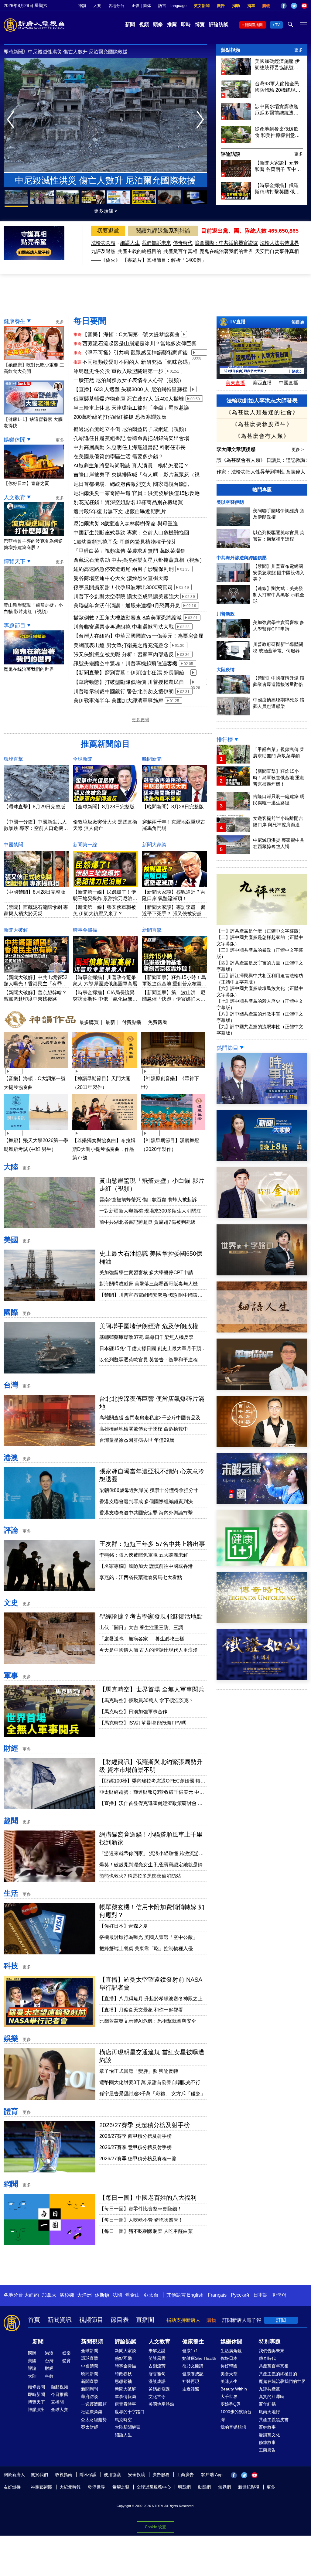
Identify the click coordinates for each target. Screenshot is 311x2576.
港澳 (11, 1457)
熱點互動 (123, 2358)
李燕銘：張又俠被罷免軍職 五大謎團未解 (144, 1555)
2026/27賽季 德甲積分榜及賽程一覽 (138, 2159)
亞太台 (151, 2295)
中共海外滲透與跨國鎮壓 (242, 558)
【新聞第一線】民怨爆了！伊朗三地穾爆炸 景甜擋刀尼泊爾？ (104, 898)
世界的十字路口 (130, 2412)
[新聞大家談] (262, 1160)
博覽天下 (15, 561)
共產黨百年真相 (180, 251)
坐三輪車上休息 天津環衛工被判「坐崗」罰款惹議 (131, 408)
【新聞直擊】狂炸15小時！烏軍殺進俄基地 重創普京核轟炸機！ (174, 984)
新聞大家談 (154, 845)
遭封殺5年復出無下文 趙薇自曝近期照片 (120, 512)
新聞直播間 (254, 25)
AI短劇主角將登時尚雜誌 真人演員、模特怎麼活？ (131, 466)
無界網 (224, 2487)
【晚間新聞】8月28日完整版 (173, 807)
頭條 (158, 24)
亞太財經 (90, 2427)
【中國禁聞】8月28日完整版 (34, 892)
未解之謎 (157, 2351)
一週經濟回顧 (94, 2404)
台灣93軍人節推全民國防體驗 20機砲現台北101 (278, 87)
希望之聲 (121, 2487)
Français (217, 2295)
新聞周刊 (90, 2389)
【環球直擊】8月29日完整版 (34, 807)
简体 (147, 6)
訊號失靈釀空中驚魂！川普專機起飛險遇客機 (125, 664)
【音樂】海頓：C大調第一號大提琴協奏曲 (131, 334)
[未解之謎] (262, 1502)
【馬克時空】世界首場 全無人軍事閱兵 (152, 1689)
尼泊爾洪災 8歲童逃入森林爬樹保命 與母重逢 (126, 524)
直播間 (145, 2320)
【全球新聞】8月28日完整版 (104, 807)
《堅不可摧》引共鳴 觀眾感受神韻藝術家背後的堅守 (135, 353)
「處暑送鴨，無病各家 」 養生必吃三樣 (142, 1639)
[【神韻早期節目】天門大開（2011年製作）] (104, 1069)
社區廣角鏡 (92, 2412)
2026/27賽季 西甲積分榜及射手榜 (135, 2136)
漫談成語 (157, 2381)
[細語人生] (262, 1331)
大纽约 (32, 2295)
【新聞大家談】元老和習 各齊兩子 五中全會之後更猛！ (278, 166)
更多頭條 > (106, 211)
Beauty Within (234, 2389)
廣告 (221, 6)
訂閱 (281, 2320)
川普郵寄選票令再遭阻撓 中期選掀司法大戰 (124, 627)
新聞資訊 (60, 2320)
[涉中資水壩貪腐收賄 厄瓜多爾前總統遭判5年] (236, 119)
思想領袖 (123, 2381)
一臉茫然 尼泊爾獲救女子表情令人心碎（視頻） (129, 380)
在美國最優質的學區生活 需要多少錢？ (118, 457)
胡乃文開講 (193, 2366)
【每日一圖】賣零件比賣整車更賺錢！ (141, 2209)
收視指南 (64, 2475)
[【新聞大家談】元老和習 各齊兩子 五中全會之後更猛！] (236, 175)
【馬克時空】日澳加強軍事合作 (133, 1712)
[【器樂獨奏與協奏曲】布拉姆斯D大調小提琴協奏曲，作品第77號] (104, 1131)
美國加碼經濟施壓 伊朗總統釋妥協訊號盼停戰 (277, 65)
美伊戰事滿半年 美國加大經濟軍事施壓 (118, 701)
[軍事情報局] (262, 1388)
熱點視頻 (231, 50)
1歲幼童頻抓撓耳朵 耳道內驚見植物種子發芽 (125, 542)
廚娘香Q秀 (231, 2404)
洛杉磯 (67, 2295)
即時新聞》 (16, 52)
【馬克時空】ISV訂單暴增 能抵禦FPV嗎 (143, 1723)
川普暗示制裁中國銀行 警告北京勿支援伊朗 (124, 692)
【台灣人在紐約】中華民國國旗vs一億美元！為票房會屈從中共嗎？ (139, 636)
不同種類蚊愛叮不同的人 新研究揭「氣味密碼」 (138, 362)
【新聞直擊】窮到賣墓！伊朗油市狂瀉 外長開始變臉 (129, 673)
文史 (11, 1603)
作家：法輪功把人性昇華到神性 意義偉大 (261, 472)
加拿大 (49, 2295)
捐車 (251, 6)
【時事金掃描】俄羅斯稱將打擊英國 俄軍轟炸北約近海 (277, 189)
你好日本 (229, 2358)
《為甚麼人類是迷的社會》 (262, 412)
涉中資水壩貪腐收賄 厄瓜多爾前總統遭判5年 (278, 110)
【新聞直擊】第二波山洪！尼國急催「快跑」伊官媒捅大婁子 (174, 999)
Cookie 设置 (155, 2527)
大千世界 (229, 2397)
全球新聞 (83, 759)
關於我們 (39, 2475)
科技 (11, 1966)
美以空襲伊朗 (230, 502)
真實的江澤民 (272, 2397)
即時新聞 (36, 2394)
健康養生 (15, 321)
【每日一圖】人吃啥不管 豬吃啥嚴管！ (141, 2220)
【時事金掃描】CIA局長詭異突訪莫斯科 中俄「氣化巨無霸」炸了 (104, 999)
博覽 (200, 24)
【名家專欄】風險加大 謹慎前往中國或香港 (146, 1566)
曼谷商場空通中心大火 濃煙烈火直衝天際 (121, 578)
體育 (11, 2111)
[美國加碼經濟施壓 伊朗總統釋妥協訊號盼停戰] (236, 73)
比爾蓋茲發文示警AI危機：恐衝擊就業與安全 (148, 2021)
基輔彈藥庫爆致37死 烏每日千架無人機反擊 (146, 1337)
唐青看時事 (125, 2404)
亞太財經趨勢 (94, 2420)
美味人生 (229, 2381)
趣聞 (11, 1821)
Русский (240, 2295)
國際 (11, 1312)
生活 (11, 1893)
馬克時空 (123, 2420)
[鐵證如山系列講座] (262, 1679)
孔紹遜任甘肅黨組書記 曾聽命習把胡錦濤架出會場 (131, 438)
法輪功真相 (103, 243)
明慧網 (184, 2487)
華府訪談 (90, 2397)
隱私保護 (88, 2475)
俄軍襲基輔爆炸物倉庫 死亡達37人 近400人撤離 (129, 399)
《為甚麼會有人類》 (262, 436)
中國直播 (289, 383)
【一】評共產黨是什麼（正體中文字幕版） (260, 931)
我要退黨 (108, 231)
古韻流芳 (157, 2366)
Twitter (294, 6)
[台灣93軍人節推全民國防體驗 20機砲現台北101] (236, 96)
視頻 (144, 24)
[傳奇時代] (262, 1621)
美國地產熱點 (161, 2404)
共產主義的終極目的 (139, 251)
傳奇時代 (183, 243)
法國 (117, 2295)
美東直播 (235, 383)
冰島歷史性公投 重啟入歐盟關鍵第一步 (118, 371)
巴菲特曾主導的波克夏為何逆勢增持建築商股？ (33, 544)
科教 (49, 2376)
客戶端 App (212, 2475)
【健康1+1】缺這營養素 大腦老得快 (33, 422)
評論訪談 (219, 24)
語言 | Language (172, 6)
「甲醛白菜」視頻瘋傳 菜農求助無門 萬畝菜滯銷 (130, 551)
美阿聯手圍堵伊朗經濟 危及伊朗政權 (149, 1326)
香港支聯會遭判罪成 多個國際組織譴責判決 (146, 1501)
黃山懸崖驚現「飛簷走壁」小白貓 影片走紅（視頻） (33, 608)
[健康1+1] (262, 1564)
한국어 (279, 2295)
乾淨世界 (97, 2487)
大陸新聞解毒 (128, 2427)
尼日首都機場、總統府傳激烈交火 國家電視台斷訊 (131, 484)
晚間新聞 (152, 759)
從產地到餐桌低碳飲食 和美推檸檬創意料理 (277, 132)
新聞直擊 (152, 930)
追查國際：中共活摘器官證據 (226, 243)
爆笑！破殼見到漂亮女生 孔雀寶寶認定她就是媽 (151, 1865)
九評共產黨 (269, 2389)
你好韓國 (229, 2366)
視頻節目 (91, 2320)
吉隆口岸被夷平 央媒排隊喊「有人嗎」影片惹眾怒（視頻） (137, 475)
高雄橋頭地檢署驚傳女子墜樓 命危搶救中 (144, 1429)
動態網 (204, 2487)
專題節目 (15, 626)
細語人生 (130, 243)
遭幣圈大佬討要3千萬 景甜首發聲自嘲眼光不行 (150, 2082)
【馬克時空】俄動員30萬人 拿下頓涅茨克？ (146, 1700)
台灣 (11, 1385)
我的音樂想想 (233, 2427)
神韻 (82, 6)
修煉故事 (267, 2442)
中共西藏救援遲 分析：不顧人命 (63, 52)
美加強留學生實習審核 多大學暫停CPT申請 (146, 1273)
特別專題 (270, 2342)
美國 (11, 1240)
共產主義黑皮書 (274, 2420)
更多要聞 (140, 720)
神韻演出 (36, 2410)
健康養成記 (193, 2374)
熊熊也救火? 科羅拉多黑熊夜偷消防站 (140, 1876)
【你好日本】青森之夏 (124, 1926)
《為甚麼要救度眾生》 (262, 424)
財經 (11, 1748)
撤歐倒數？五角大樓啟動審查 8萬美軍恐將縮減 (128, 618)
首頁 (34, 2320)
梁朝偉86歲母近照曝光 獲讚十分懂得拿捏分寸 (149, 1490)
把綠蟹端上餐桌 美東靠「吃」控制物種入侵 (146, 1948)
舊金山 (132, 2295)
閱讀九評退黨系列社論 (163, 231)
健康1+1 (190, 2351)
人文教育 (15, 497)
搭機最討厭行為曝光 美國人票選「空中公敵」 (149, 1937)
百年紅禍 (267, 2404)
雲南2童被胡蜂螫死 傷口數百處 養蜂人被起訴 (148, 1200)
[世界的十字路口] (262, 1274)
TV (277, 25)
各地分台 (116, 6)
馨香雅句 (157, 2374)
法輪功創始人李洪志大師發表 (262, 401)
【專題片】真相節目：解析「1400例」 (164, 260)
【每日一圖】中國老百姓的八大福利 (148, 2198)
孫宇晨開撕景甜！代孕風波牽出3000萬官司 (123, 587)
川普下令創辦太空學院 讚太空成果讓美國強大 (126, 597)
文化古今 (157, 2397)
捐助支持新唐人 (183, 2320)
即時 (186, 24)
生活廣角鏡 (231, 2351)
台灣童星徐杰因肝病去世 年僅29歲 (137, 1440)
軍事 (11, 1675)
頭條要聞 (36, 2387)
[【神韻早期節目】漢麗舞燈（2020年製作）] (173, 1131)
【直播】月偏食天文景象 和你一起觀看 (141, 2010)
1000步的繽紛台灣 (236, 2416)
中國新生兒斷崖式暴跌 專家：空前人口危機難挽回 (131, 533)
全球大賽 (60, 2410)
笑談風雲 (157, 2358)
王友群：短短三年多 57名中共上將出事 (152, 1544)
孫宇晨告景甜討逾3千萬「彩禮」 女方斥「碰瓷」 (152, 2094)
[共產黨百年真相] (262, 1445)
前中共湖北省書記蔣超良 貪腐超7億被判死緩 (147, 1222)
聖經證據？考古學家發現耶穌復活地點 (151, 1616)
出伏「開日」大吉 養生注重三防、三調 (141, 1627)
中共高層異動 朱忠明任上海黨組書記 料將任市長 (130, 447)
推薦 (172, 24)
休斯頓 (102, 2295)
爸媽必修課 (159, 2389)
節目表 (298, 322)
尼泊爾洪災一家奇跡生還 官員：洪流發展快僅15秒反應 (137, 493)
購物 (266, 6)
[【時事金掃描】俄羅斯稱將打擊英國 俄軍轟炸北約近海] (236, 198)
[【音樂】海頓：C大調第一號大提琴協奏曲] (36, 1069)
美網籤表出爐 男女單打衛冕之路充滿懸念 (121, 645)
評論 (11, 1530)
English (195, 2295)
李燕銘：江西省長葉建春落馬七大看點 (141, 1577)
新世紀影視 (249, 2487)
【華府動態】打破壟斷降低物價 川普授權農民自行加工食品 (129, 683)
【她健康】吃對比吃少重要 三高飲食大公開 (34, 368)
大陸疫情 (226, 669)
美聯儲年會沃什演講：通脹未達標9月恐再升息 (127, 606)
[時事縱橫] (262, 1102)
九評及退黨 (103, 251)
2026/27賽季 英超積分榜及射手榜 (145, 2125)
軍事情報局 (125, 2397)
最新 (110, 1022)
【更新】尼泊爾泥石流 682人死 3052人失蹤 (106, 180)
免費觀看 (158, 1022)
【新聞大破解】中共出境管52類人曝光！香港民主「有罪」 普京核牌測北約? (36, 984)
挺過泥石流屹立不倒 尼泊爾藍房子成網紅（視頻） (131, 429)
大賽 (97, 6)
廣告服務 (161, 2475)
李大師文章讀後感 (237, 449)
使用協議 (112, 2475)
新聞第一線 (85, 845)
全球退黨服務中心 (154, 2487)
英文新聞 (202, 6)
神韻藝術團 (42, 2487)
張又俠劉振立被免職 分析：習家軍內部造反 (124, 655)
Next (202, 120)
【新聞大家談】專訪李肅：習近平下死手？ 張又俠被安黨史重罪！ (174, 914)
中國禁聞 (13, 845)
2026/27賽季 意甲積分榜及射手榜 (135, 2147)
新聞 (130, 24)
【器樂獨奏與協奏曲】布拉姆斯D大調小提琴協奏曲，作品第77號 (104, 1149)
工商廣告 (267, 2450)
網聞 (11, 2184)
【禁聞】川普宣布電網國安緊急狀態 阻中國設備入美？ (279, 573)
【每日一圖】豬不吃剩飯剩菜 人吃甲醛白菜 (146, 2231)
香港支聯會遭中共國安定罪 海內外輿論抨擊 (146, 1513)
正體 (135, 6)
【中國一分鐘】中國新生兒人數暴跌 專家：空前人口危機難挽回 (36, 828)
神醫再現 (191, 2381)
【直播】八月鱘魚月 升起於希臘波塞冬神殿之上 (151, 1999)
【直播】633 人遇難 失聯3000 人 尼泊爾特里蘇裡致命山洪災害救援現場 (130, 390)
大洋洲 (84, 2295)
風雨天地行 (269, 2412)
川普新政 (226, 614)
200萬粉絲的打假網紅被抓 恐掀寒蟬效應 (120, 417)
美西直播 (262, 383)
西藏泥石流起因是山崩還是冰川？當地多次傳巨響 (139, 344)
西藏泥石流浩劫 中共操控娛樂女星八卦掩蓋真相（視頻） (139, 560)
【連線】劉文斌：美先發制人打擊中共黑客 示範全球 (279, 595)
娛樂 (11, 2038)
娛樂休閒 (15, 440)
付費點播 (132, 1022)
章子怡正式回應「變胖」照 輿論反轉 (139, 2071)
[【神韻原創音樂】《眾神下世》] (173, 1069)
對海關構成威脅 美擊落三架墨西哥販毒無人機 (149, 1284)
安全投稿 (137, 2475)
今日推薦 (60, 2394)
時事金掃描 (85, 930)
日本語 (261, 2295)
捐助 (236, 6)
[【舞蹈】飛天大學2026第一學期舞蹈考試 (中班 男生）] (36, 1131)
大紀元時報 (70, 2487)
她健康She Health (199, 2358)
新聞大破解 (16, 930)
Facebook (284, 6)
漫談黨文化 (269, 2435)
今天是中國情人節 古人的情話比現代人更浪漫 (149, 1650)
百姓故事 (267, 2427)
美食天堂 (229, 2374)
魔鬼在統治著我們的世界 (226, 251)
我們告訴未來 (156, 243)
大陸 (11, 1167)
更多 (299, 50)
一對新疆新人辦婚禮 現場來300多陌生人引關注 (150, 1211)
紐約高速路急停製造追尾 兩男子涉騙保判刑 (124, 569)
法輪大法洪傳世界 (279, 243)
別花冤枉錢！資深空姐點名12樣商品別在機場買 (128, 502)
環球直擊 (13, 759)
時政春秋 (123, 2374)
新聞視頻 (92, 2342)
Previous (12, 120)
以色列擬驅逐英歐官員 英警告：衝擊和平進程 (149, 1360)
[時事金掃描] (262, 1217)
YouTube (304, 6)
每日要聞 (90, 321)
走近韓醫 (191, 2389)
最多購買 (89, 1022)
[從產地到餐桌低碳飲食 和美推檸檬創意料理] (236, 141)
